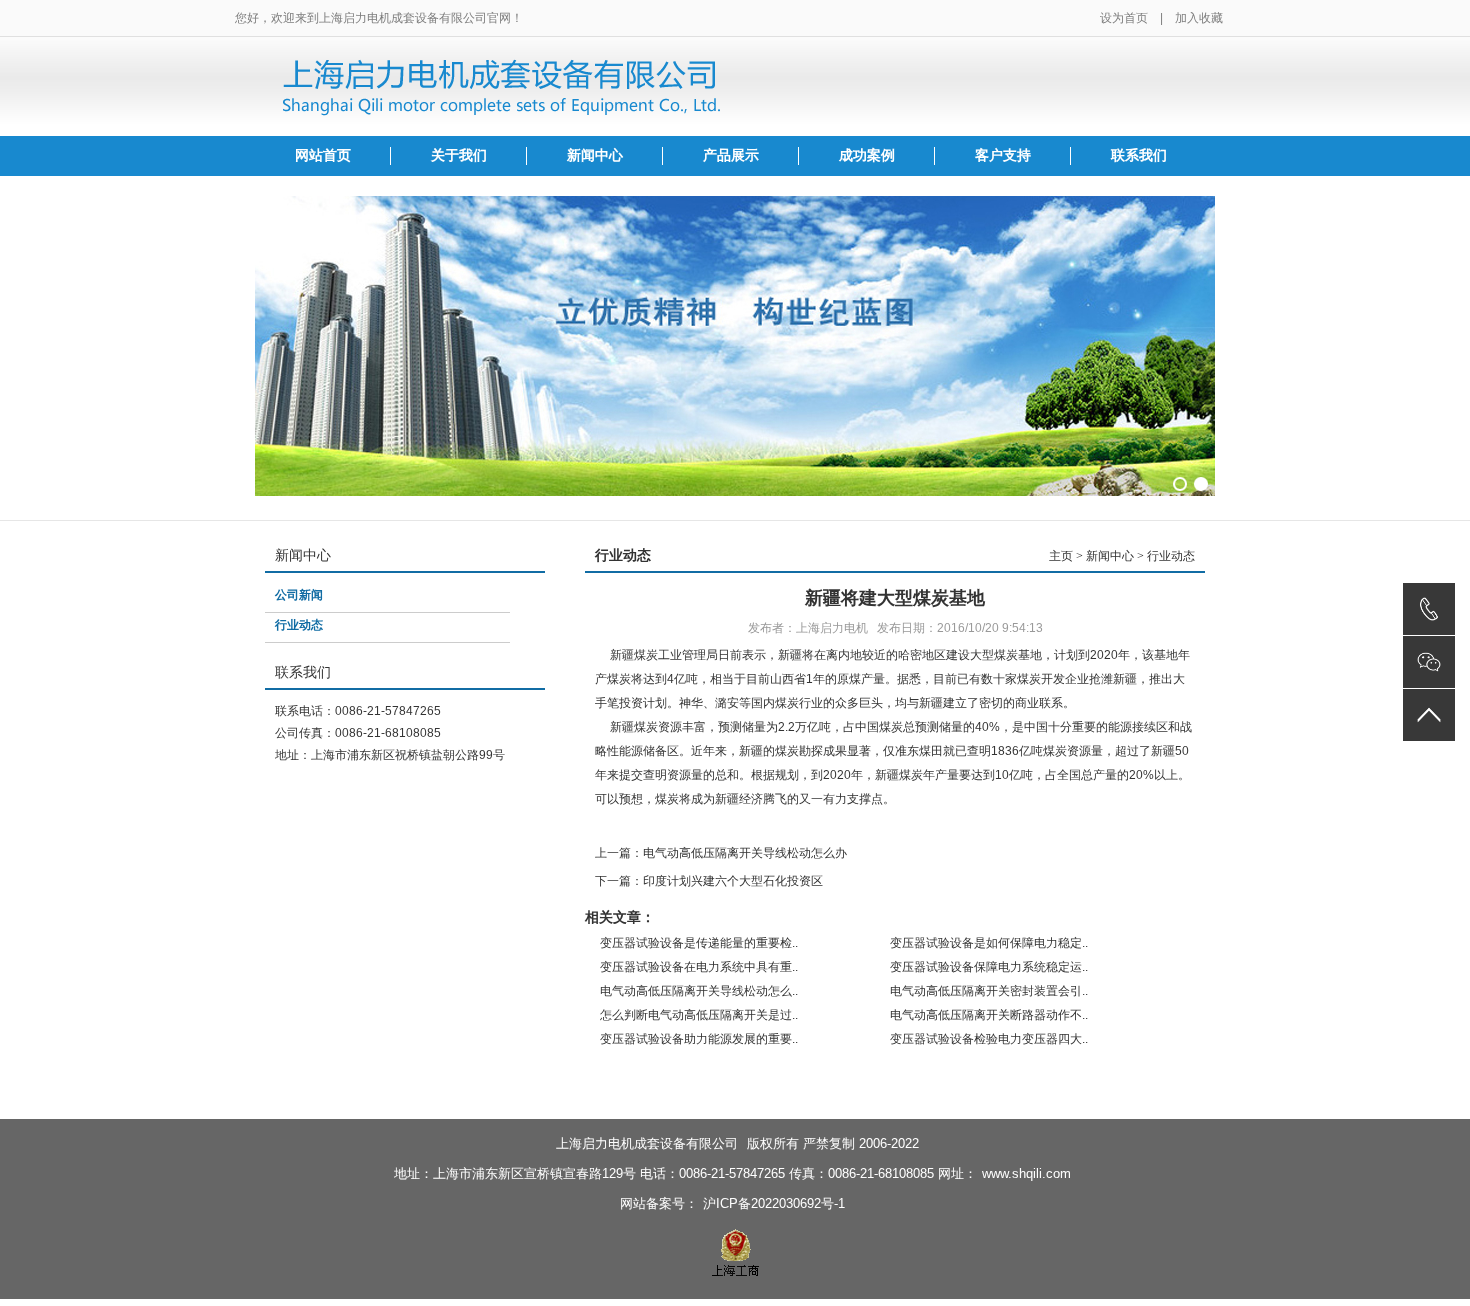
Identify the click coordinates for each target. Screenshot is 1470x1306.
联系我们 (1139, 155)
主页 (1061, 556)
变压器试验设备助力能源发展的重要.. (699, 1039)
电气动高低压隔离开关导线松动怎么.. (699, 991)
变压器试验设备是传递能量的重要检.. (699, 943)
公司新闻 (299, 595)
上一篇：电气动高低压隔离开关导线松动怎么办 (721, 853)
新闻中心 (595, 155)
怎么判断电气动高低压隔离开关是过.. (699, 1015)
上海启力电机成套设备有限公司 (647, 1143)
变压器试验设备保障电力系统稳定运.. (989, 967)
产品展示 (731, 155)
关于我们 (459, 155)
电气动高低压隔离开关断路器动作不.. (989, 1015)
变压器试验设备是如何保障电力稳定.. (989, 943)
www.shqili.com (1026, 1173)
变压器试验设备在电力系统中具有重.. (699, 967)
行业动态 (299, 625)
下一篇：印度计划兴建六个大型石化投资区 (709, 881)
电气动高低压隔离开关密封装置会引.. (989, 991)
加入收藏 (1199, 18)
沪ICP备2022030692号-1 (774, 1203)
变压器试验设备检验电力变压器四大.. (989, 1039)
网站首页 (323, 155)
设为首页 (1124, 18)
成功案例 (867, 155)
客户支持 (1003, 155)
